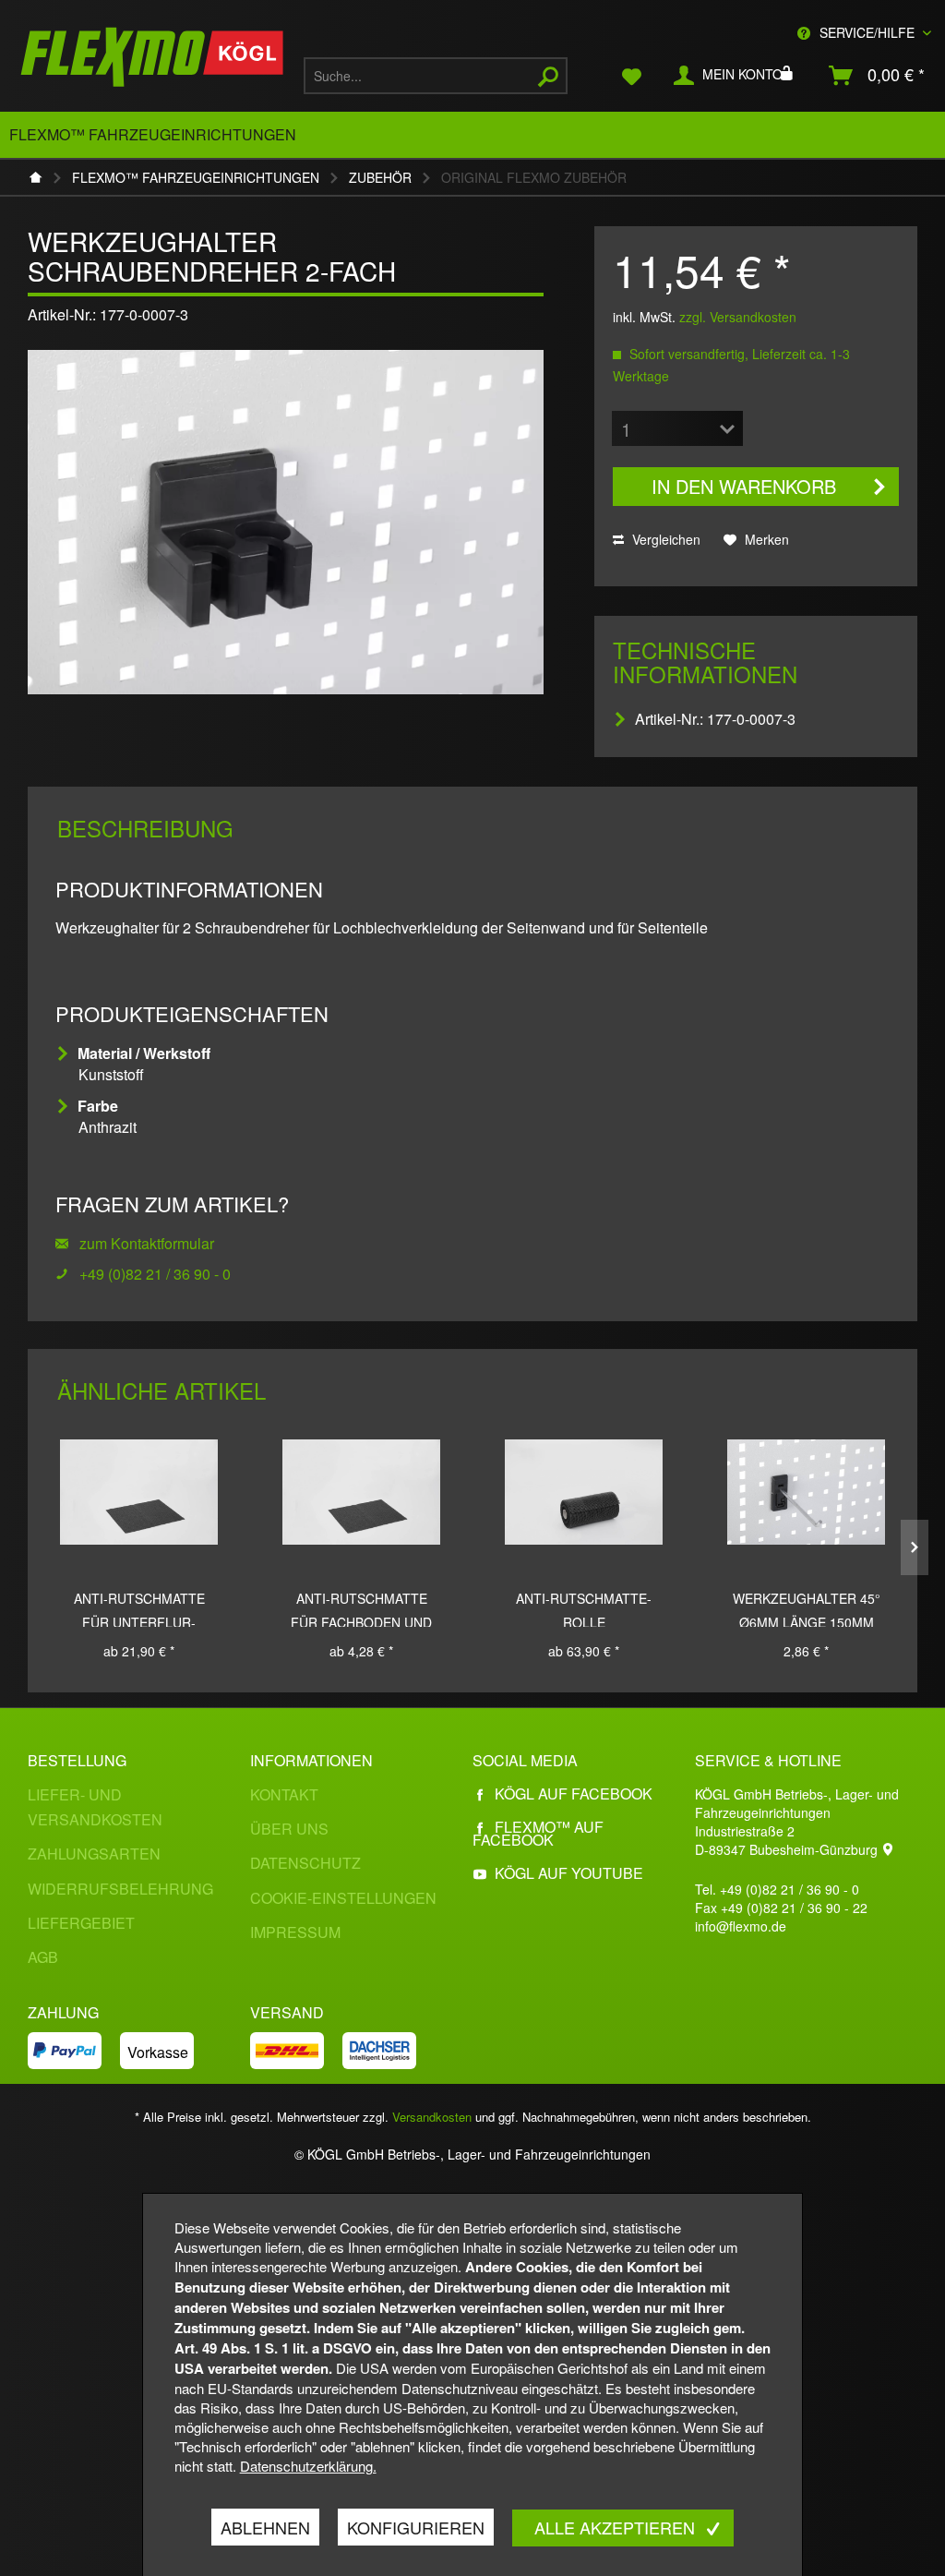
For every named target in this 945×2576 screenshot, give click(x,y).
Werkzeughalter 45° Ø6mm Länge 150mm (807, 1608)
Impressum (295, 1932)
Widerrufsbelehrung (120, 1889)
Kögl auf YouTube (569, 1873)
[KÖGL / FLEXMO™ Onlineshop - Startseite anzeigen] (152, 60)
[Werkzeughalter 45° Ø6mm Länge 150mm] (806, 1492)
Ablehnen (265, 2527)
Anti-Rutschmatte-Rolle (584, 1608)
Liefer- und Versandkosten (95, 1807)
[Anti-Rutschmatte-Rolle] (584, 1492)
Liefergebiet (81, 1923)
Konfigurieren (416, 2527)
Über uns (289, 1829)
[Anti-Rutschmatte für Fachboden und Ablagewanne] (361, 1492)
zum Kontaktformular (145, 1243)
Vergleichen (664, 539)
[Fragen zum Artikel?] (67, 1274)
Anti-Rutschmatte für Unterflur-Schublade (139, 1608)
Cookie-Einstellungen (343, 1898)
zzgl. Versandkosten (738, 317)
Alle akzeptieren (617, 2527)
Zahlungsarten (94, 1854)
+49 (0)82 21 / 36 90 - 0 (155, 1274)
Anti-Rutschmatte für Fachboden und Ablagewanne (361, 1608)
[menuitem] (436, 76)
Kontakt (284, 1794)
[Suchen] (548, 76)
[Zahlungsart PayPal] (74, 2051)
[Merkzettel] (632, 76)
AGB (43, 1957)
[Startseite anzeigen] (41, 177)
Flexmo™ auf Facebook (538, 1833)
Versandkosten (432, 2117)
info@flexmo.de (741, 1926)
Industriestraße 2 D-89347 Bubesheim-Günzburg (788, 1840)
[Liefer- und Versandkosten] (296, 2051)
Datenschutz (305, 1863)
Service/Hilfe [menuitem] (867, 32)
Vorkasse (158, 2052)
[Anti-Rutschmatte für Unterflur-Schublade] (139, 1492)
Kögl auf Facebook (574, 1794)
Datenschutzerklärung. (308, 2466)
